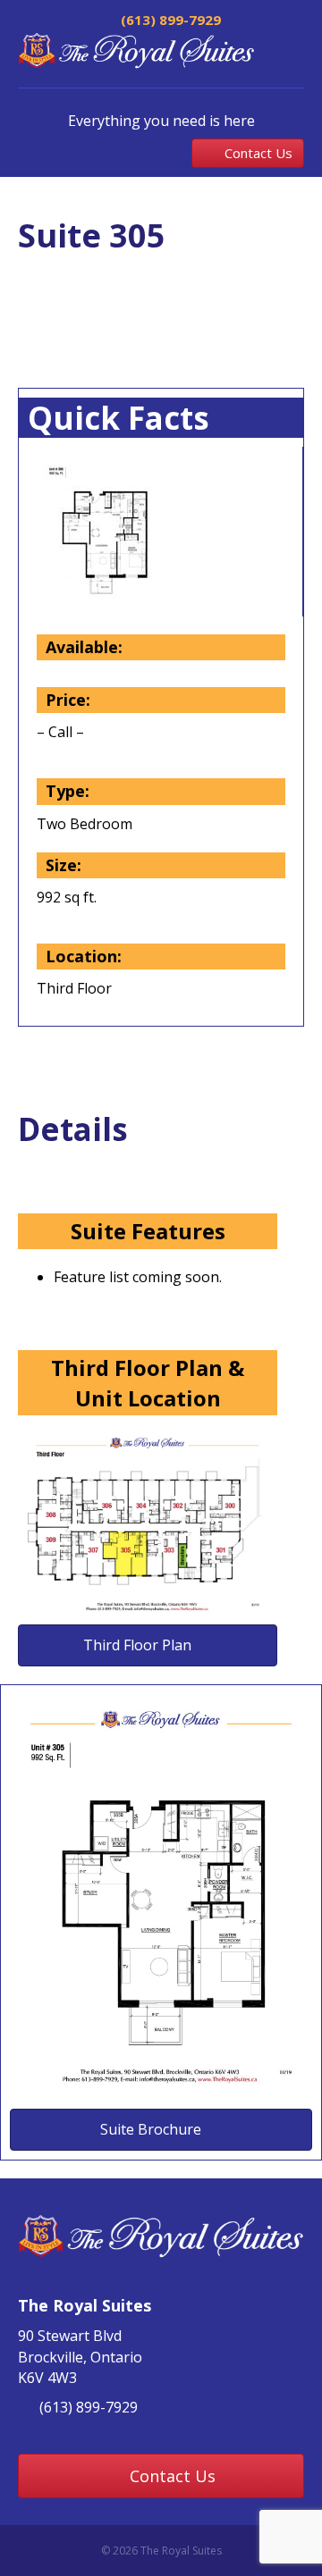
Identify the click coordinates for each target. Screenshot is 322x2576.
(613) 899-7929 (169, 20)
